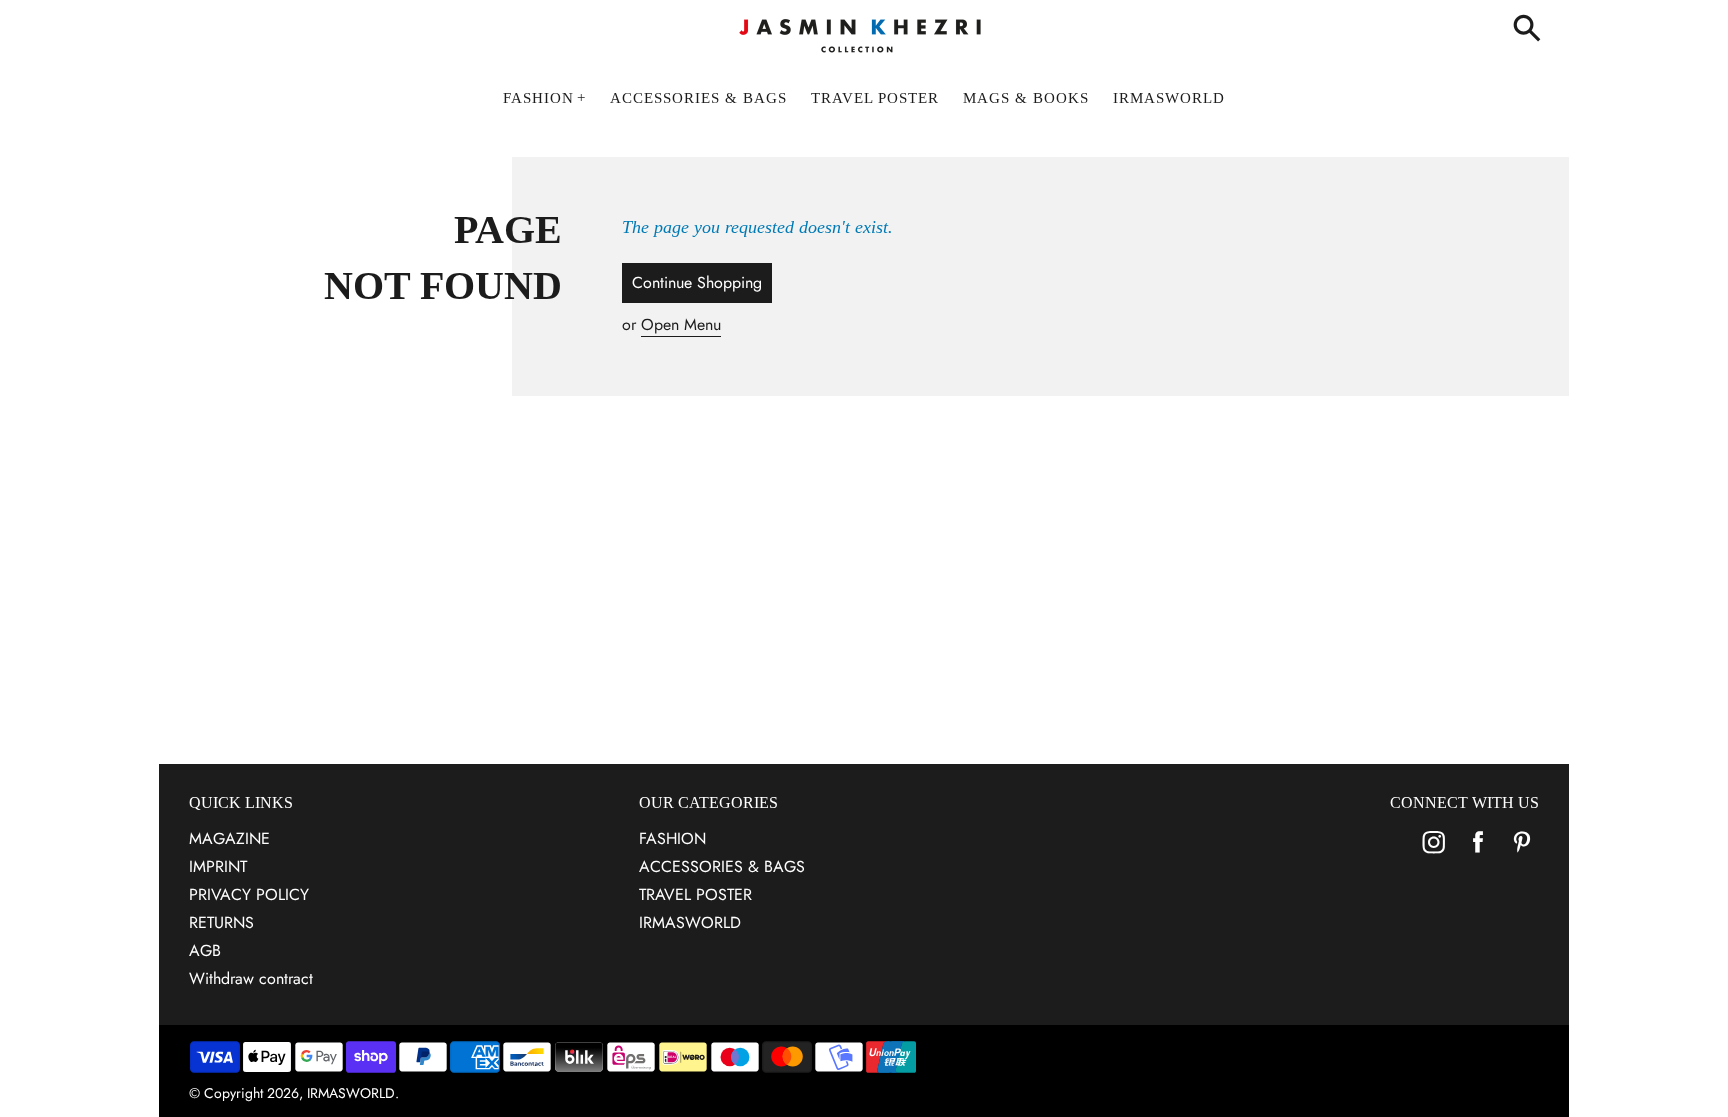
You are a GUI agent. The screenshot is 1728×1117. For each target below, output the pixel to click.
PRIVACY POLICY (249, 894)
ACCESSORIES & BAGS (722, 866)
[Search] (1531, 30)
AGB (205, 950)
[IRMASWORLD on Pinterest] (1522, 855)
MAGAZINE (229, 838)
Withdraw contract (251, 978)
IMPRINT (218, 866)
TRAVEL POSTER (695, 894)
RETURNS (221, 922)
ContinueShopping (697, 282)
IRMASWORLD (690, 922)
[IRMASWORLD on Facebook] (1478, 855)
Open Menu (681, 324)
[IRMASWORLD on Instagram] (1434, 855)
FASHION (672, 838)
